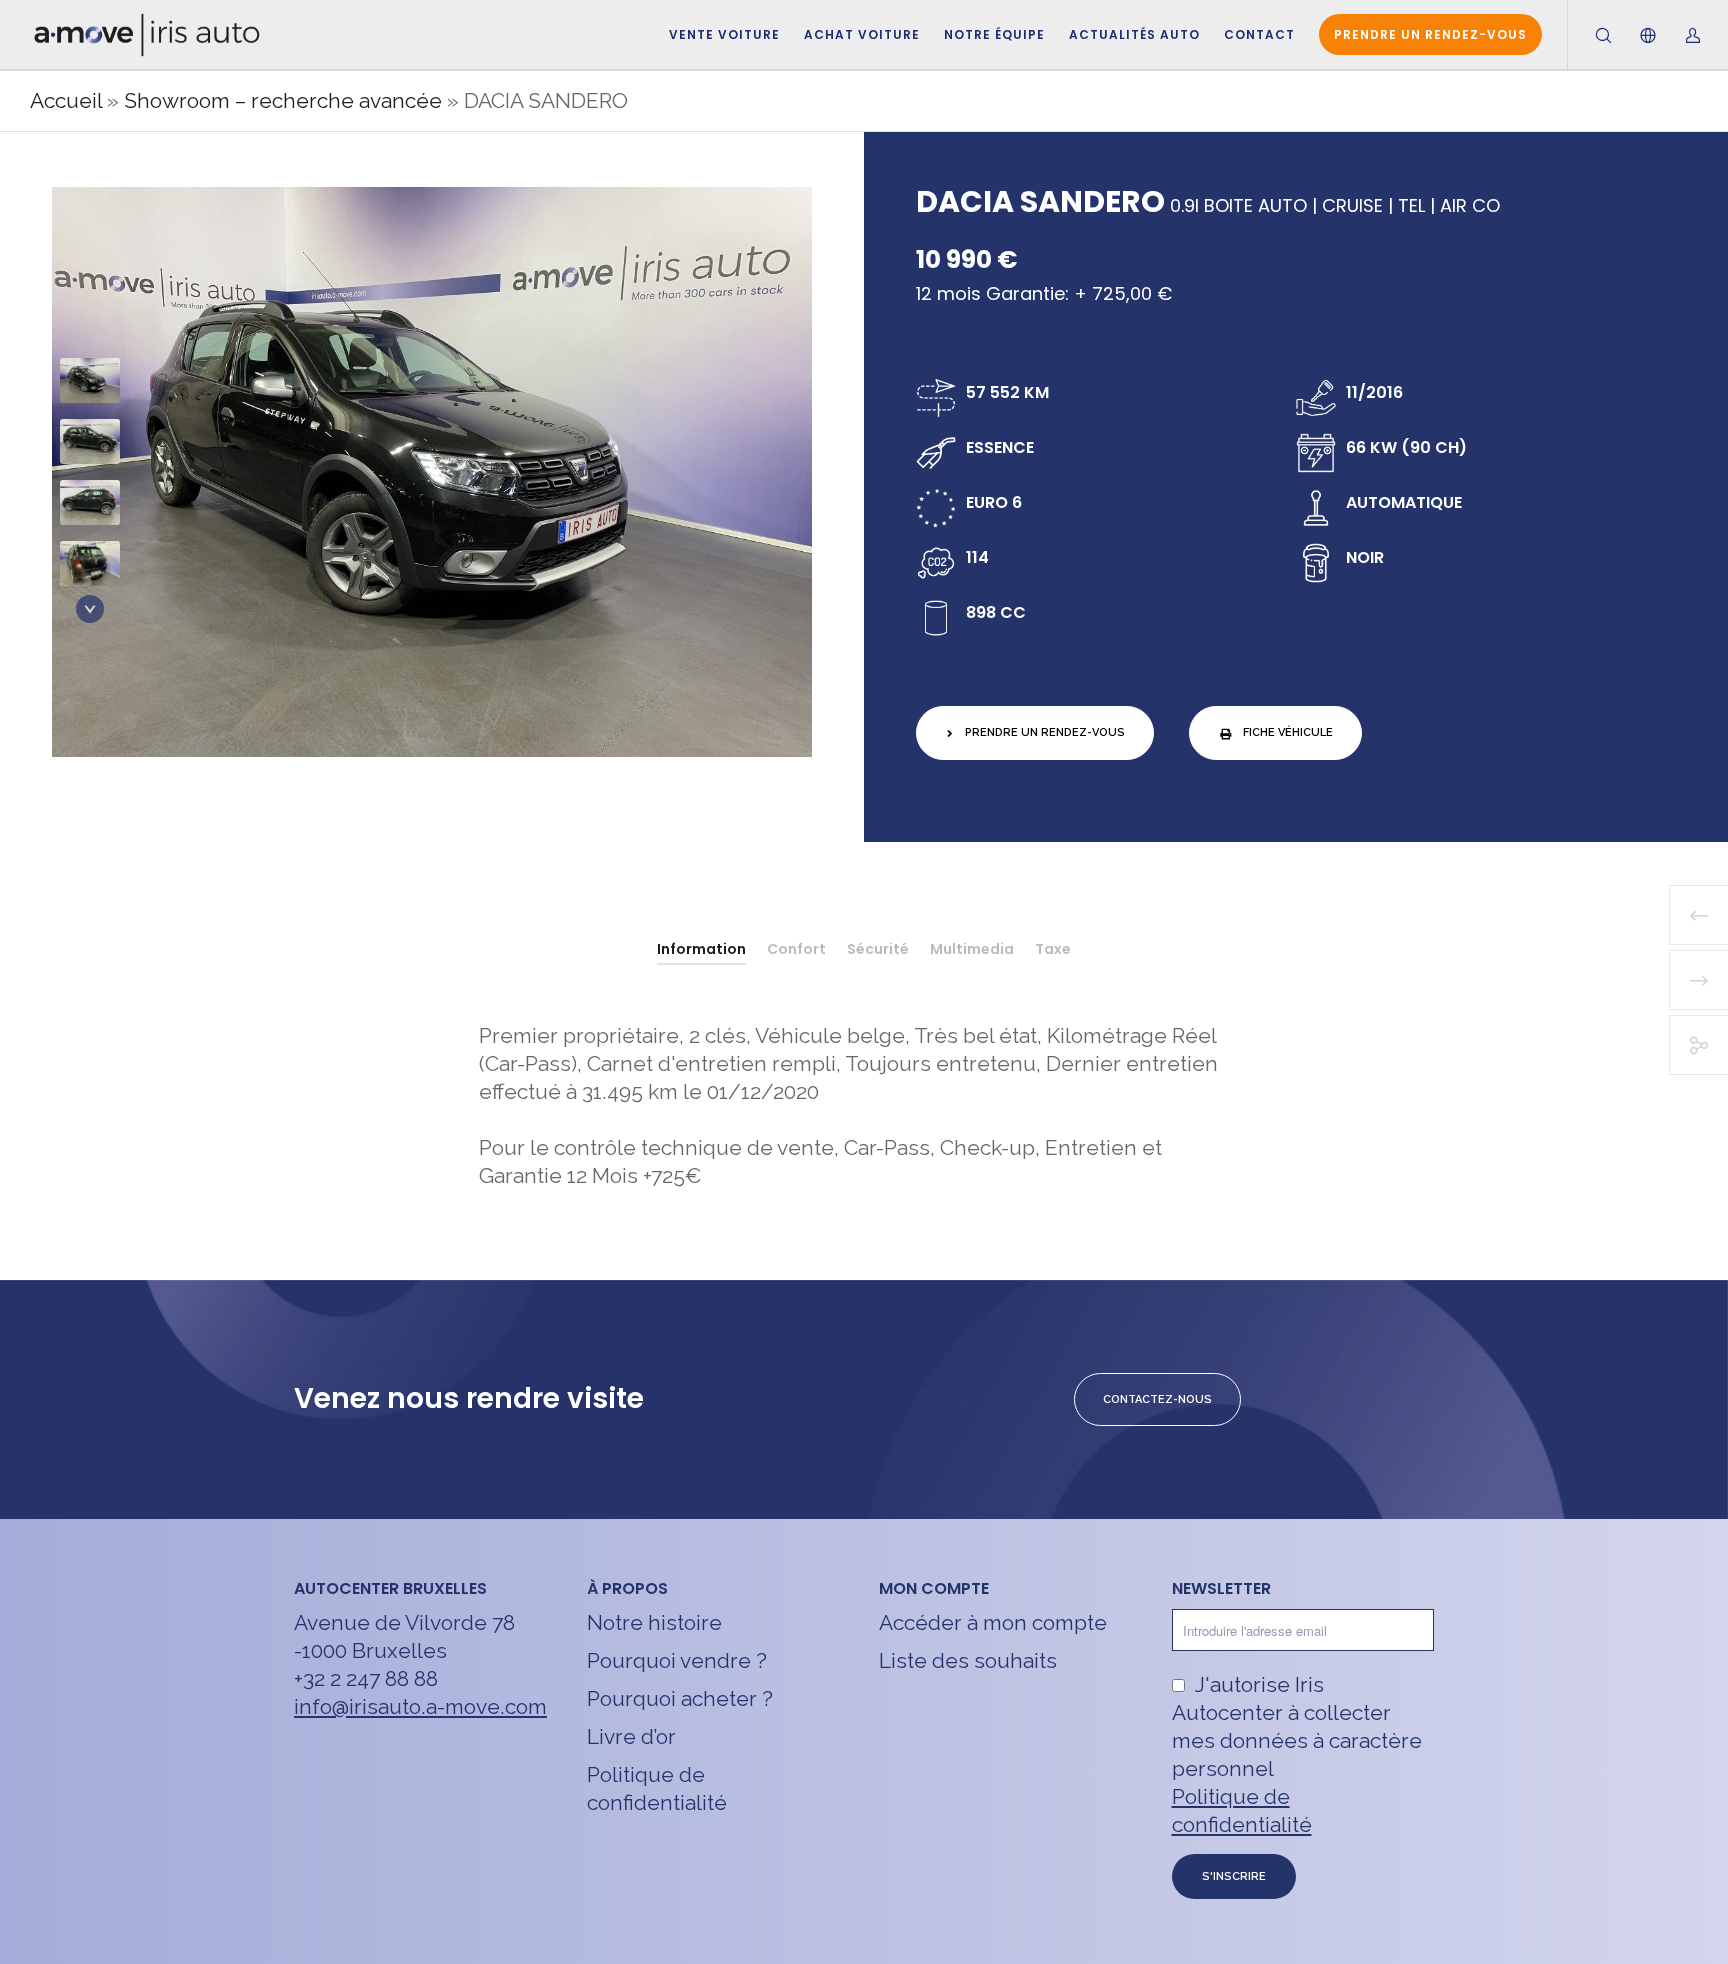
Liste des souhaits (968, 1660)
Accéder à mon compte (993, 1622)
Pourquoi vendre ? (677, 1660)
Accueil (66, 100)
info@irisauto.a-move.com (420, 1706)
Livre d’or (631, 1736)
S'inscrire (1234, 1876)
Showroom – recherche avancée (283, 100)
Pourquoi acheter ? (680, 1698)
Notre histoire (654, 1622)
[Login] (1680, 35)
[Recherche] (1590, 35)
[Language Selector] (1635, 35)
